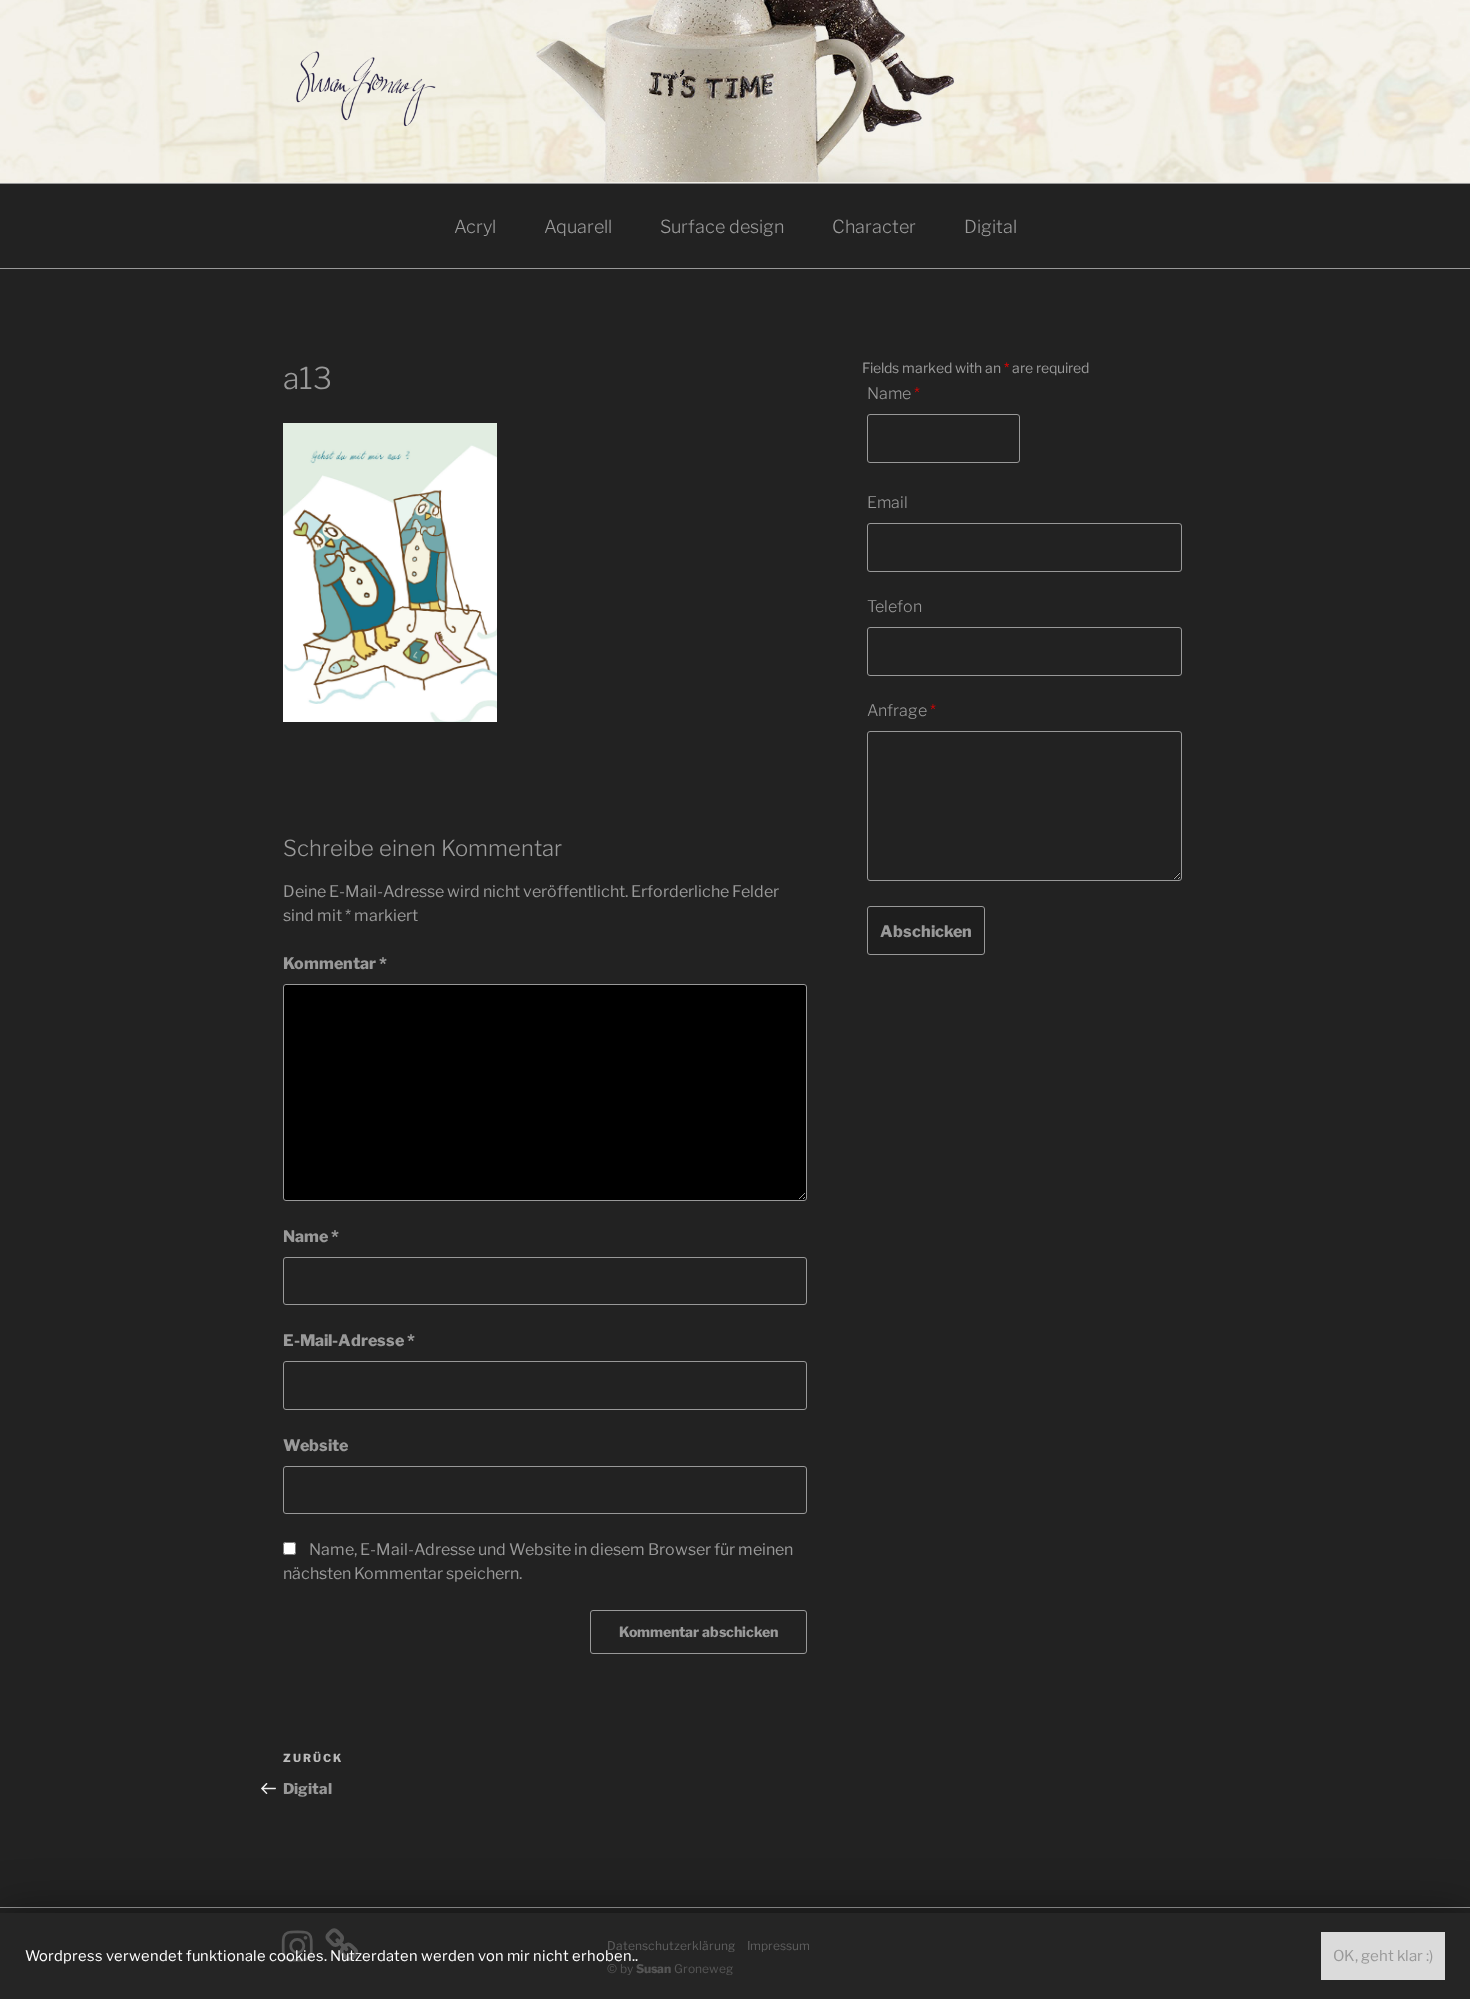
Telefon (894, 606)
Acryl (475, 226)
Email (887, 502)
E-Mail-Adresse (349, 1340)
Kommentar (335, 963)
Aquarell (578, 226)
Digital (990, 226)
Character (874, 226)
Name (311, 1236)
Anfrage (901, 710)
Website (315, 1445)
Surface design (722, 226)
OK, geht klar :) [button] (1383, 1956)
